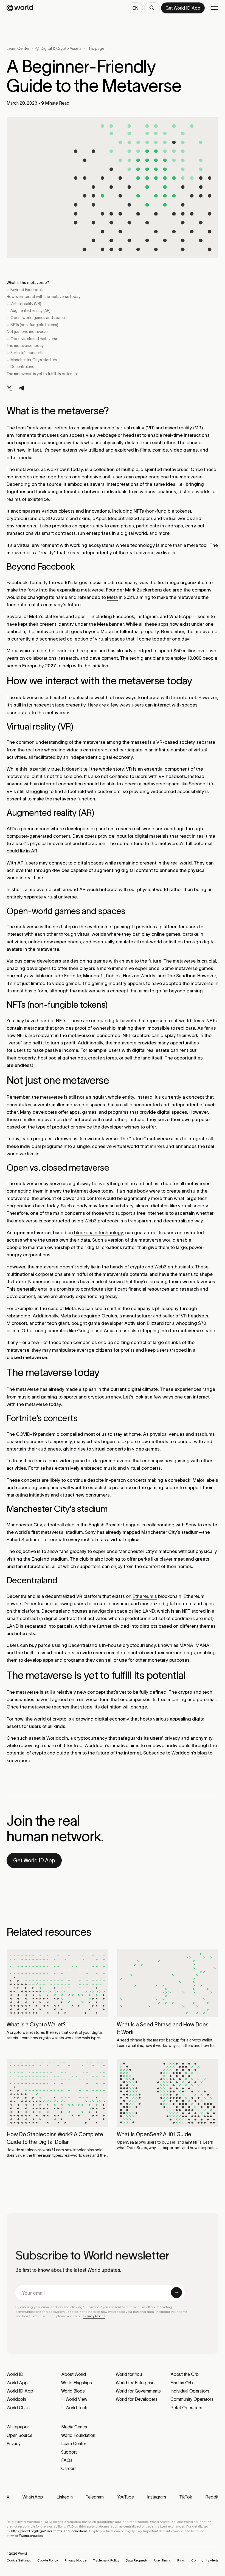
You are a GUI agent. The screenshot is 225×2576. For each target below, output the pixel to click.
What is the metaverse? (28, 283)
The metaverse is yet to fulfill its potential (42, 374)
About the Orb (185, 2374)
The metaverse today (25, 346)
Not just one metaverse (27, 332)
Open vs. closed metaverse (34, 339)
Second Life (202, 784)
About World (74, 2374)
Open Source (19, 2435)
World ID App (20, 2391)
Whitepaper (18, 2427)
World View (76, 2399)
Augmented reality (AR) (30, 311)
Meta (112, 597)
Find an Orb (182, 2383)
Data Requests (137, 2560)
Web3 (91, 1221)
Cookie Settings (19, 2560)
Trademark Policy (106, 2560)
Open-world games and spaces (39, 318)
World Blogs (73, 2391)
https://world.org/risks (26, 2536)
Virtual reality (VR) (26, 304)
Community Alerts (205, 2560)
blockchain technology (99, 1233)
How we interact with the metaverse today (43, 297)
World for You (129, 2374)
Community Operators (192, 2399)
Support (69, 2452)
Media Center (74, 2427)
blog (202, 1753)
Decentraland (22, 367)
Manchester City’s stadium (34, 360)
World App (17, 2383)
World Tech (76, 2408)
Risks (181, 2560)
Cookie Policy (48, 2560)
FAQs (67, 2460)
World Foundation (78, 2435)
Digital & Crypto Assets (61, 48)
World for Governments (138, 2391)
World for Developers (137, 2399)
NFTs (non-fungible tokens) (34, 325)
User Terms (162, 2560)
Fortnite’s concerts (27, 353)
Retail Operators (186, 2408)
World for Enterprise (135, 2383)
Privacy (14, 2443)
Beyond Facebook (27, 290)
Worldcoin (57, 1738)
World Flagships (77, 2383)
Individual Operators (190, 2391)
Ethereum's (145, 1596)
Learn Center (18, 48)
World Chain (18, 2408)
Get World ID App (34, 1860)
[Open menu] (215, 8)
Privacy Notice (94, 2316)
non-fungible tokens (168, 511)
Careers (69, 2468)
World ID (15, 2374)
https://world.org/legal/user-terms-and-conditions (49, 2531)
